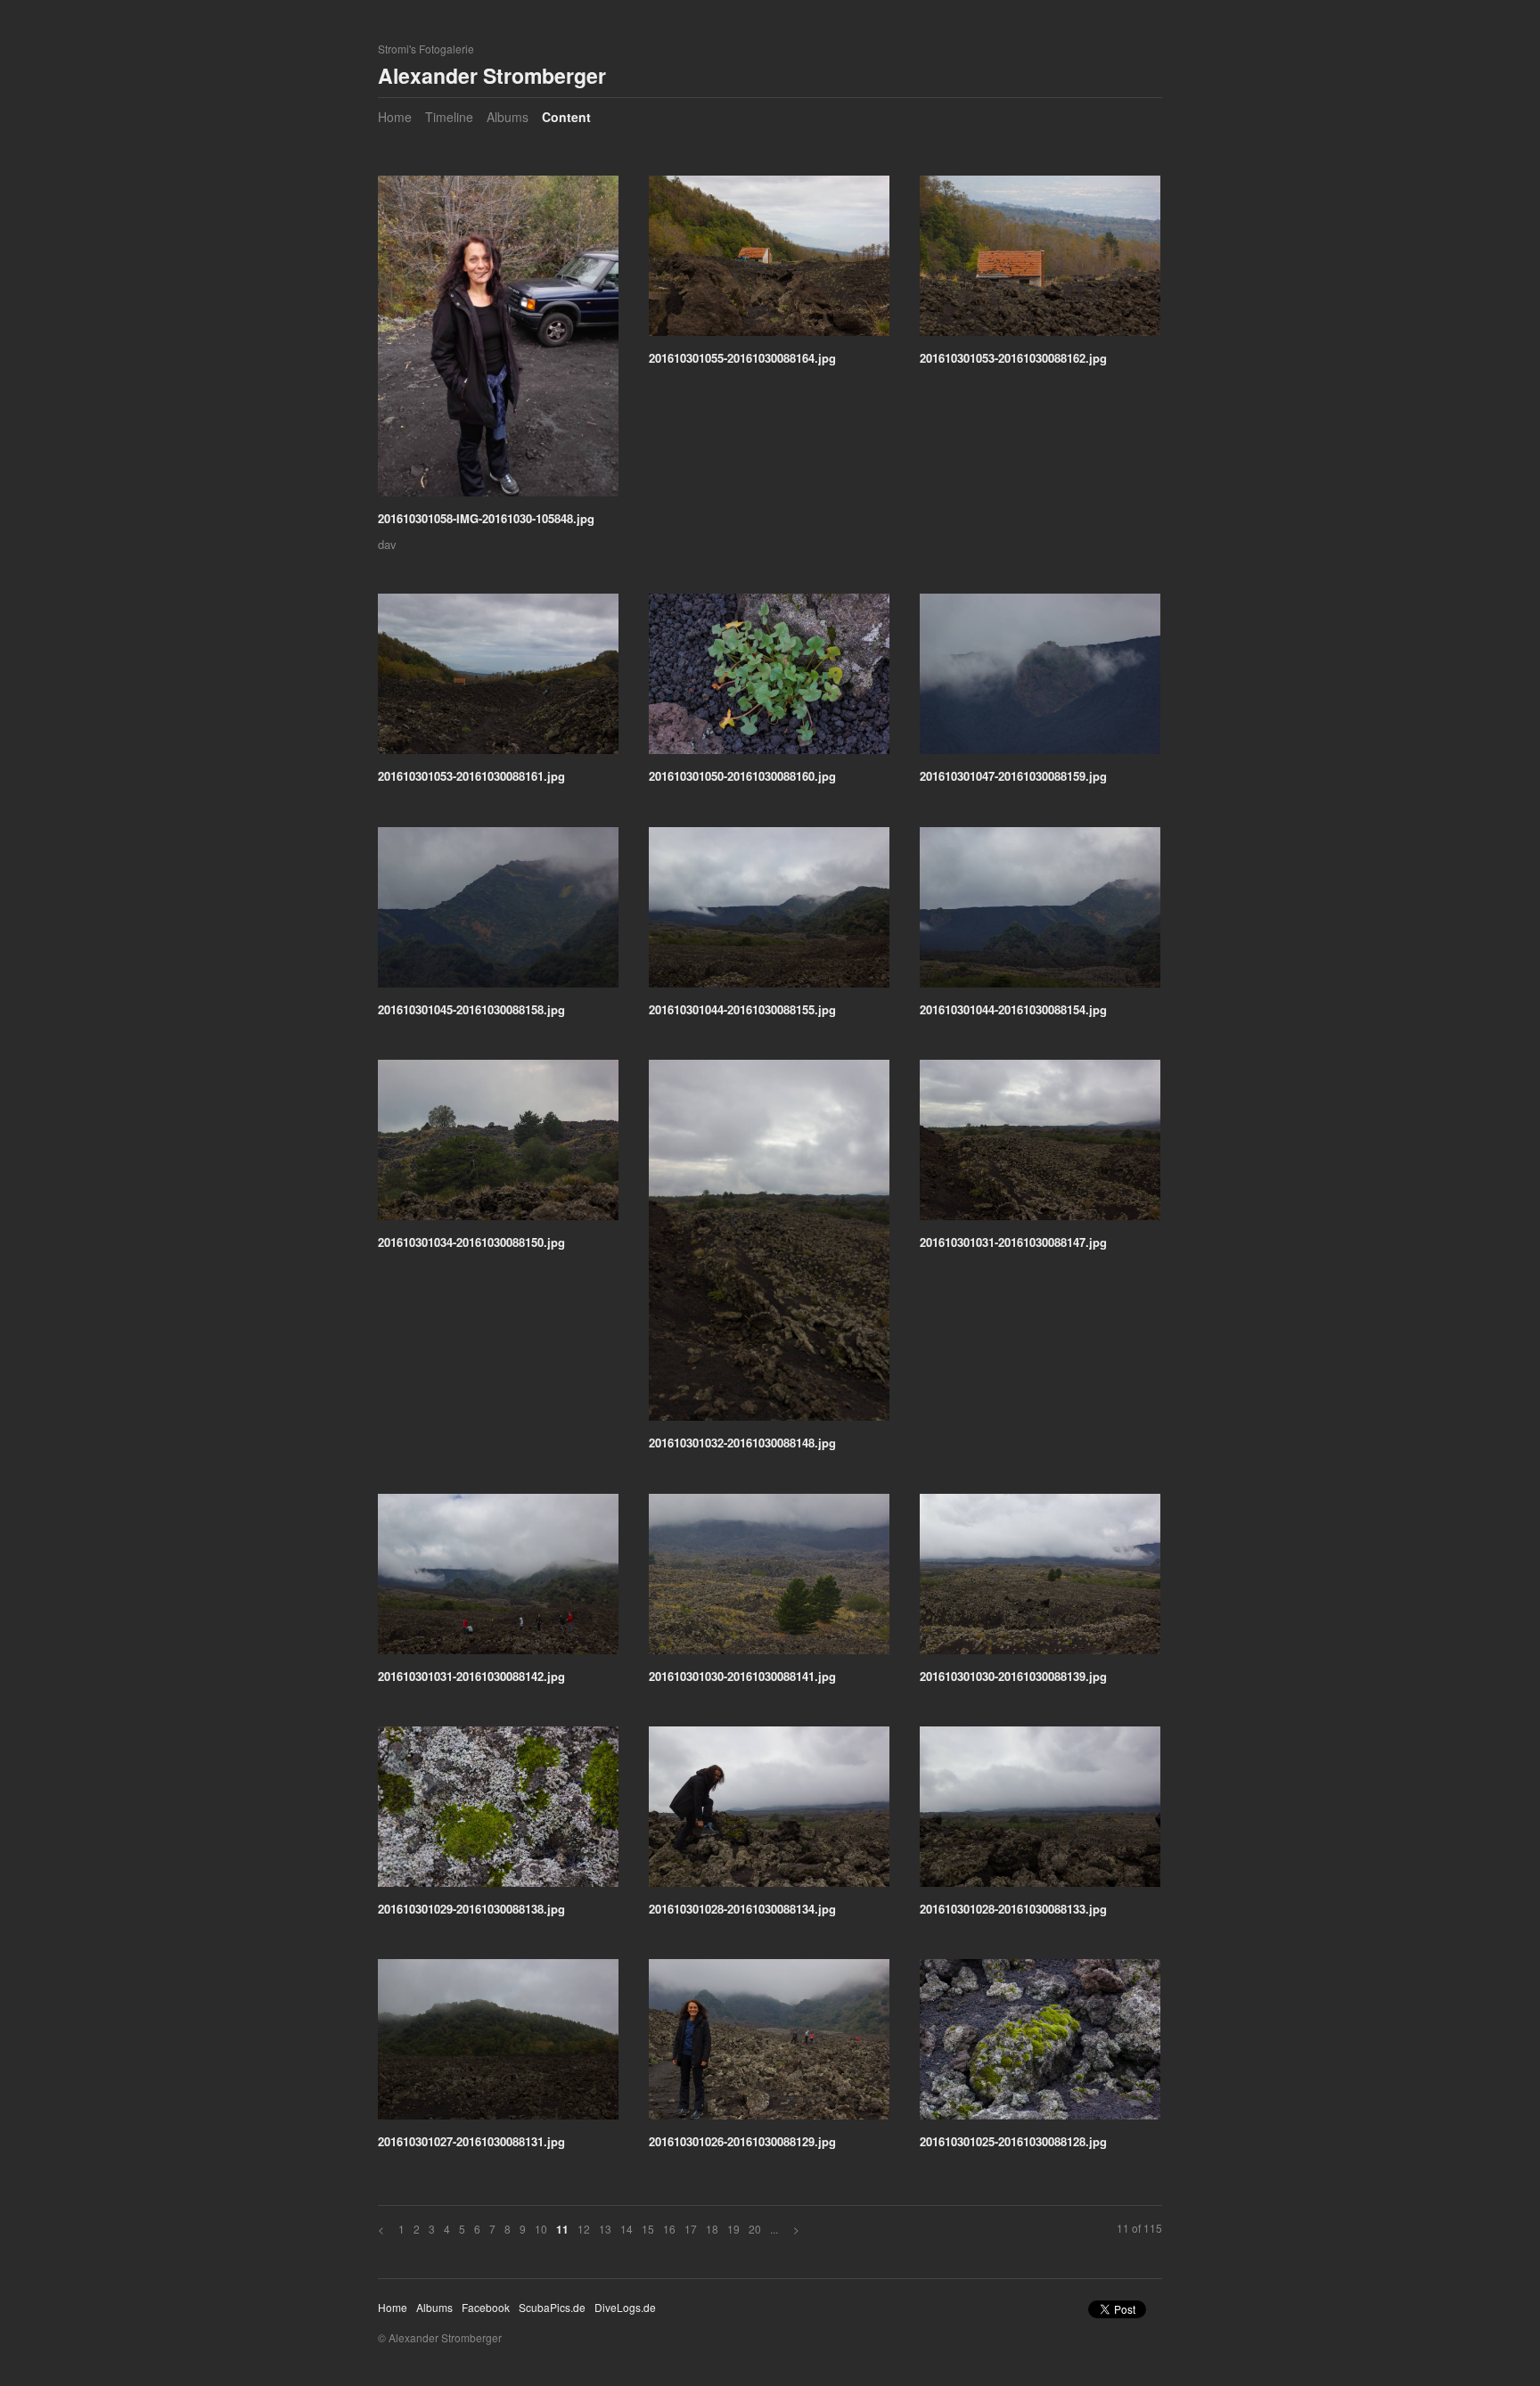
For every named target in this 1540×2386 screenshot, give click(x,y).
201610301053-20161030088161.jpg (471, 776)
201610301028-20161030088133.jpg (1013, 1909)
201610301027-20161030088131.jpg (471, 2141)
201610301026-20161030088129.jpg (742, 2141)
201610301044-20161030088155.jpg (742, 1009)
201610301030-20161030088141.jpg (742, 1676)
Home (395, 117)
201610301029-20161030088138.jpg (471, 1909)
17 (691, 2229)
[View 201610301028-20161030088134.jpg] (769, 1813)
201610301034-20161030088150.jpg (471, 1242)
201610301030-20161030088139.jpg (1013, 1676)
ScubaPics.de (552, 2307)
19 (733, 2229)
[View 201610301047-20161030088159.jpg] (1040, 680)
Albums (508, 117)
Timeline (449, 117)
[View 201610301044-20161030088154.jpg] (1040, 914)
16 (669, 2229)
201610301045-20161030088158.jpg (471, 1009)
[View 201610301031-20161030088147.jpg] (1040, 1146)
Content (566, 117)
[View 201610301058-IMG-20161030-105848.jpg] (498, 342)
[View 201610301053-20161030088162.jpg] (1040, 262)
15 (648, 2229)
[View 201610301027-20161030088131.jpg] (498, 2046)
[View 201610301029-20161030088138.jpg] (498, 1813)
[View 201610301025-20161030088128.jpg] (1040, 2046)
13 (605, 2229)
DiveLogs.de (625, 2307)
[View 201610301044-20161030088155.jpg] (769, 914)
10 (541, 2229)
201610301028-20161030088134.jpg (742, 1909)
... (774, 2229)
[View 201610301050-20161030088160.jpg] (769, 680)
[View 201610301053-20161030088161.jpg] (498, 680)
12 (584, 2229)
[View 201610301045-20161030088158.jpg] (498, 914)
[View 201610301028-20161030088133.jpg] (1040, 1813)
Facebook (486, 2307)
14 (627, 2229)
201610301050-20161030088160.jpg (742, 776)
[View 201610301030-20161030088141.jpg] (769, 1580)
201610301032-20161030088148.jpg (742, 1443)
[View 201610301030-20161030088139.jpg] (1040, 1580)
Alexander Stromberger (492, 75)
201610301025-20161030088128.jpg (1013, 2141)
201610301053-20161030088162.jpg (1013, 358)
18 (712, 2229)
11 (562, 2230)
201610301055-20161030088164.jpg (742, 358)
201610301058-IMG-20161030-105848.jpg (486, 518)
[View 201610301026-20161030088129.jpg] (769, 2046)
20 (755, 2229)
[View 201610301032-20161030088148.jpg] (769, 1246)
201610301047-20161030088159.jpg (1013, 776)
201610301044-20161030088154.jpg (1013, 1009)
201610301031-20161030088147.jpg (1013, 1242)
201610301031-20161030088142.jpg (471, 1676)
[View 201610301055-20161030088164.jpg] (769, 262)
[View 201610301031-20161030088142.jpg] (498, 1580)
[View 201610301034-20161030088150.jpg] (498, 1146)
